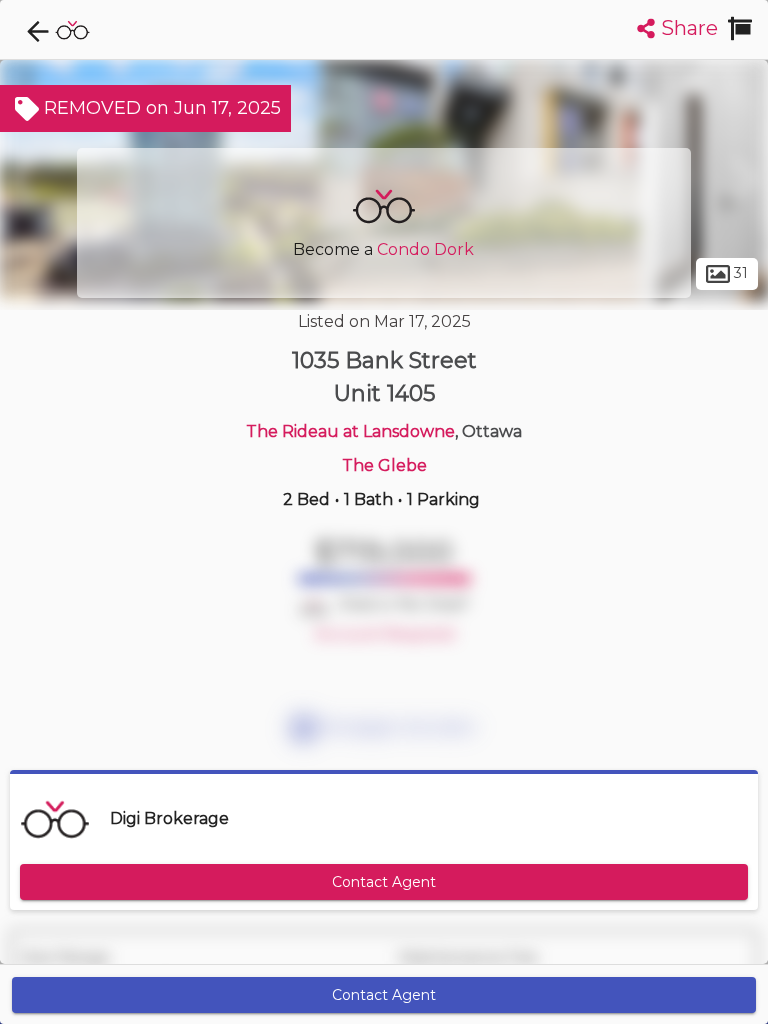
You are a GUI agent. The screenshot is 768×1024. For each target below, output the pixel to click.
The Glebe (384, 465)
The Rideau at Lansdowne (350, 431)
